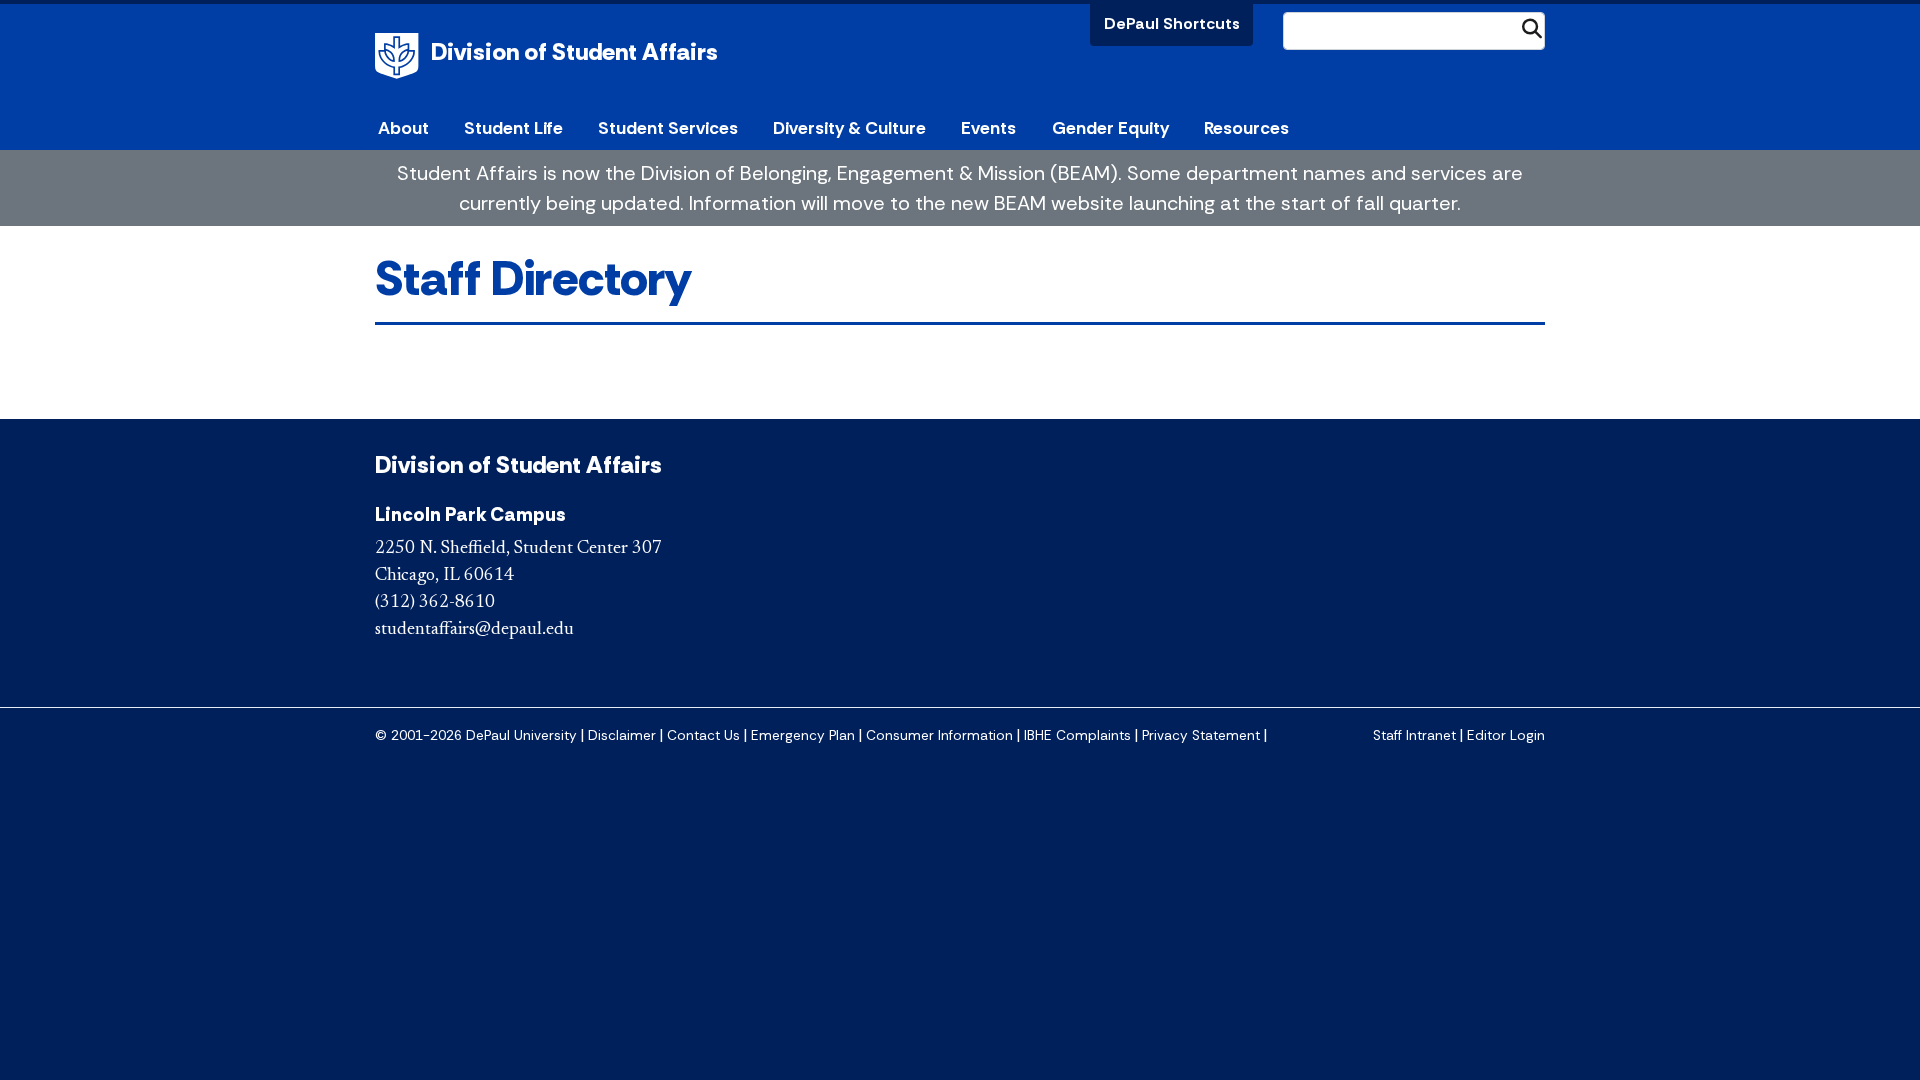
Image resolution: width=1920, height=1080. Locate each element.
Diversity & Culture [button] (849, 128)
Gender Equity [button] (1110, 128)
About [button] (403, 128)
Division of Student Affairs (574, 51)
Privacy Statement (1201, 735)
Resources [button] (1246, 128)
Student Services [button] (668, 128)
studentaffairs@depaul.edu (474, 630)
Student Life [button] (513, 128)
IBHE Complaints (1077, 735)
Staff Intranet (1414, 735)
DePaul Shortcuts (1172, 23)
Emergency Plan (803, 735)
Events (988, 128)
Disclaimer (622, 735)
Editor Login (1506, 735)
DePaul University (400, 56)
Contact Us (703, 735)
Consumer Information (939, 735)
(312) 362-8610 (435, 603)
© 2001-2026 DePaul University (476, 735)
